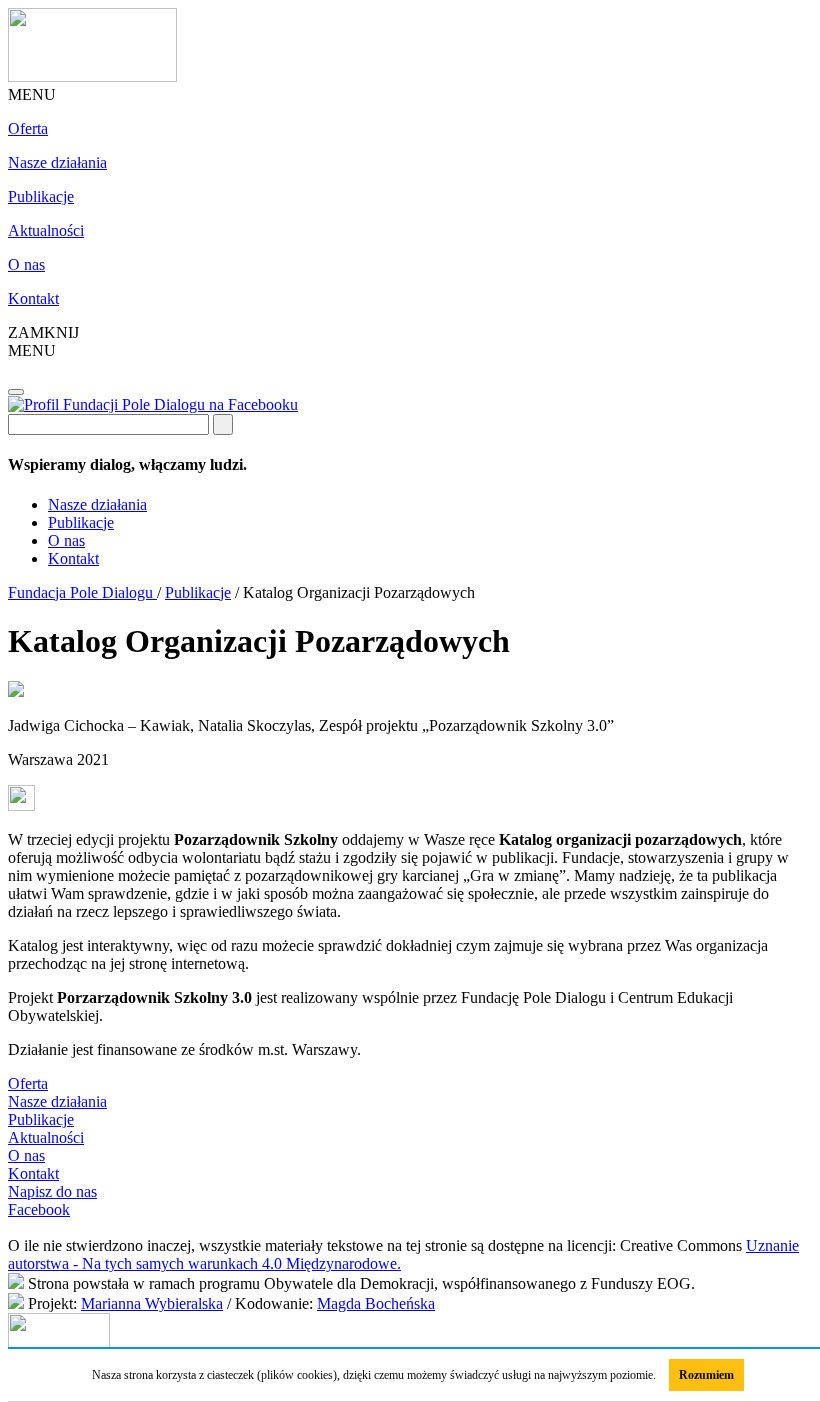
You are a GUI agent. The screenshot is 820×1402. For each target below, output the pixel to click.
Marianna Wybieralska (152, 1303)
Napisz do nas (52, 1191)
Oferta (28, 128)
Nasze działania (57, 162)
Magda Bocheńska (376, 1303)
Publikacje (41, 196)
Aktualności (46, 230)
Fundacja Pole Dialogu (82, 592)
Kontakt (33, 298)
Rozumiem (706, 1375)
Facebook (39, 1209)
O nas (26, 264)
